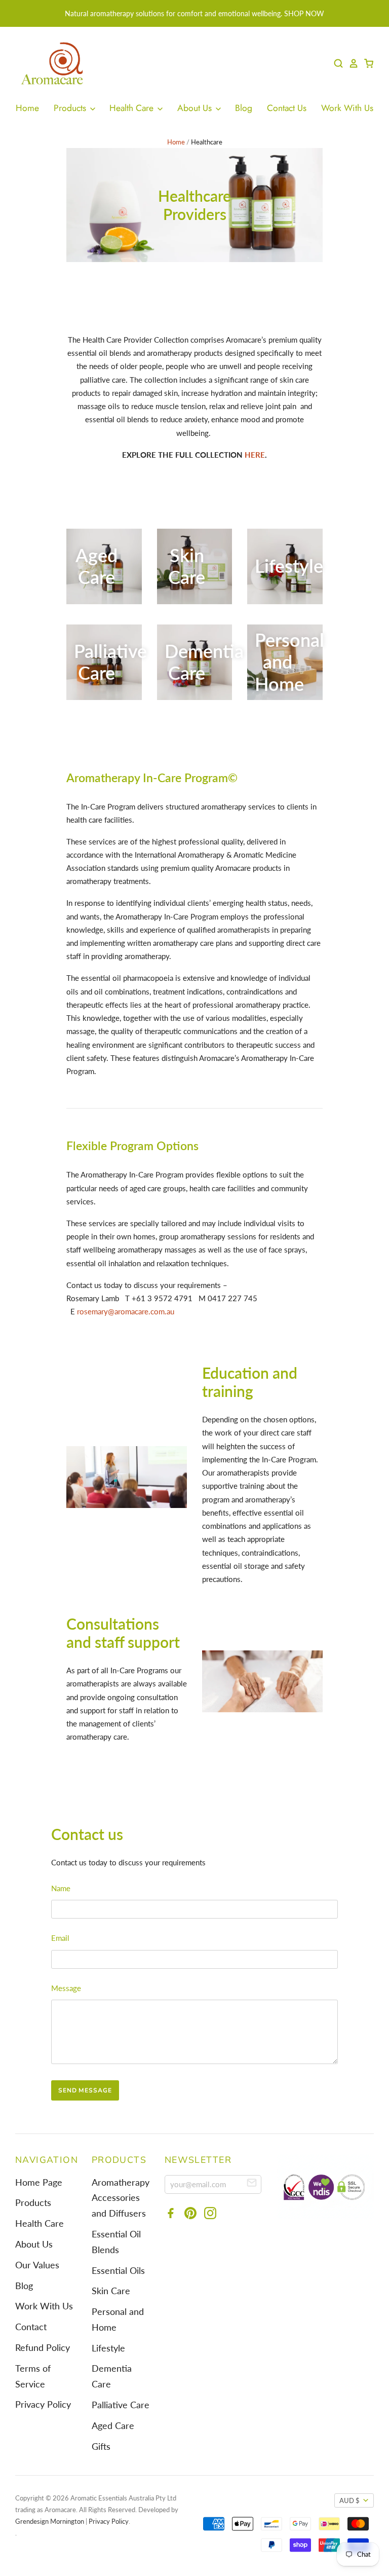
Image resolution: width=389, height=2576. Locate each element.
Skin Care (111, 2291)
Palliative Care (121, 2405)
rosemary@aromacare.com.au (126, 1311)
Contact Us (287, 108)
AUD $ (349, 2500)
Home (27, 108)
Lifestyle (108, 2348)
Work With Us (347, 108)
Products (71, 108)
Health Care (133, 108)
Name (61, 1888)
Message (66, 1988)
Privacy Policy (43, 2404)
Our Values (37, 2265)
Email (60, 1938)
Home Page (39, 2182)
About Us (196, 108)
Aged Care (113, 2426)
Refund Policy (43, 2348)
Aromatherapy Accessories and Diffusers (121, 2198)
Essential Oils (118, 2271)
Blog (244, 108)
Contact (31, 2327)
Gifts (101, 2446)
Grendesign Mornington (50, 2521)
